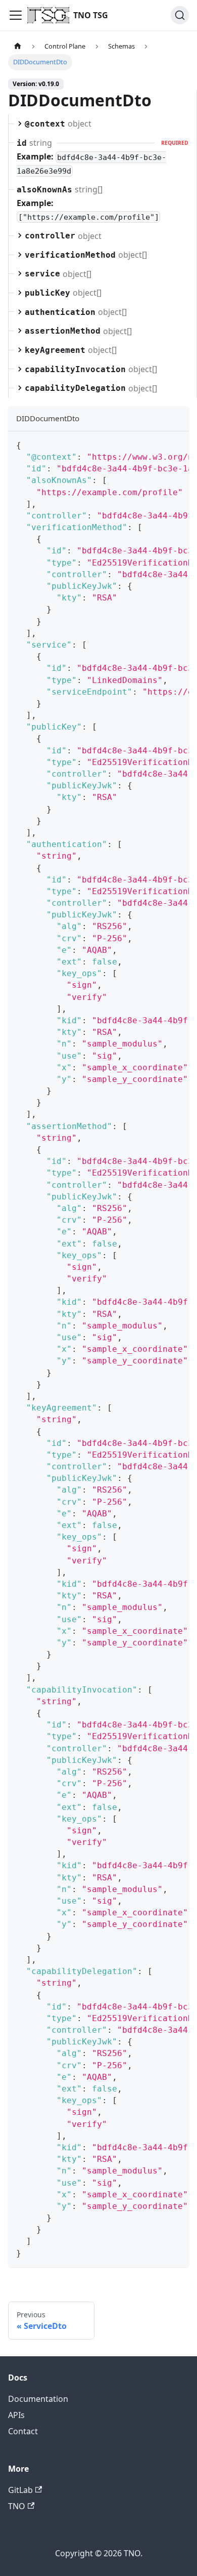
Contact (23, 2431)
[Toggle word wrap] (158, 444)
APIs (16, 2415)
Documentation (38, 2399)
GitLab (20, 2490)
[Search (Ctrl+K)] (180, 15)
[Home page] (18, 46)
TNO (17, 2506)
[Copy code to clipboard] (177, 444)
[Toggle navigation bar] (16, 15)
